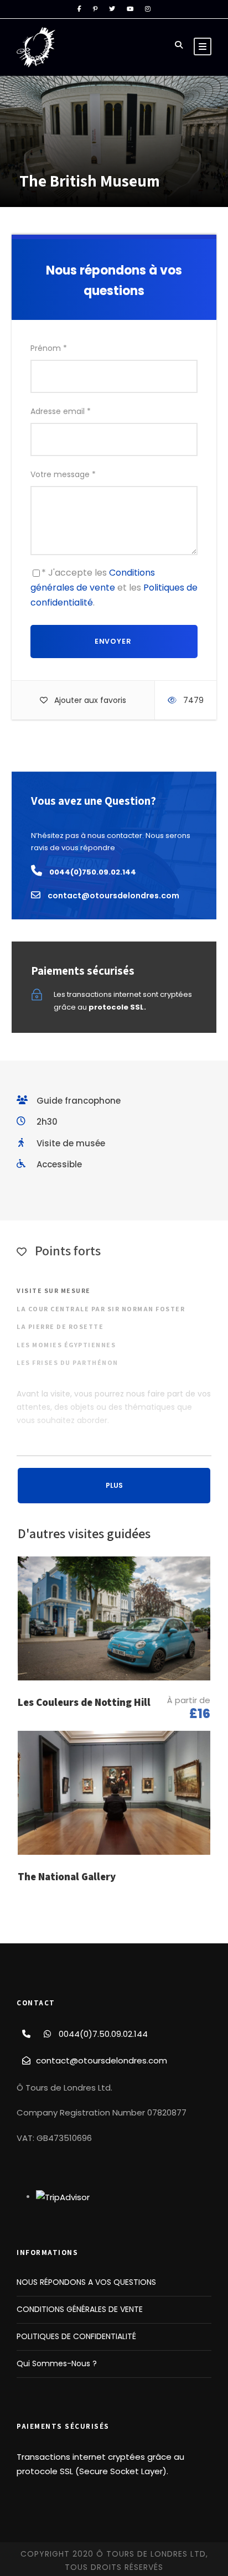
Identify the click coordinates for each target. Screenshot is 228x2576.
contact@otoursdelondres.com (102, 2060)
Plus (114, 1485)
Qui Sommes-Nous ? (57, 2363)
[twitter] (112, 9)
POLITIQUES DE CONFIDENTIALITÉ (76, 2336)
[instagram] (148, 9)
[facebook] (79, 9)
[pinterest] (95, 9)
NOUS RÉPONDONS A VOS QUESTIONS (86, 2282)
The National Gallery (67, 1876)
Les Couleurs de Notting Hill (84, 1702)
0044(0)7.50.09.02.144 (103, 2034)
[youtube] (130, 9)
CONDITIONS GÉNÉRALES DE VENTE (80, 2309)
